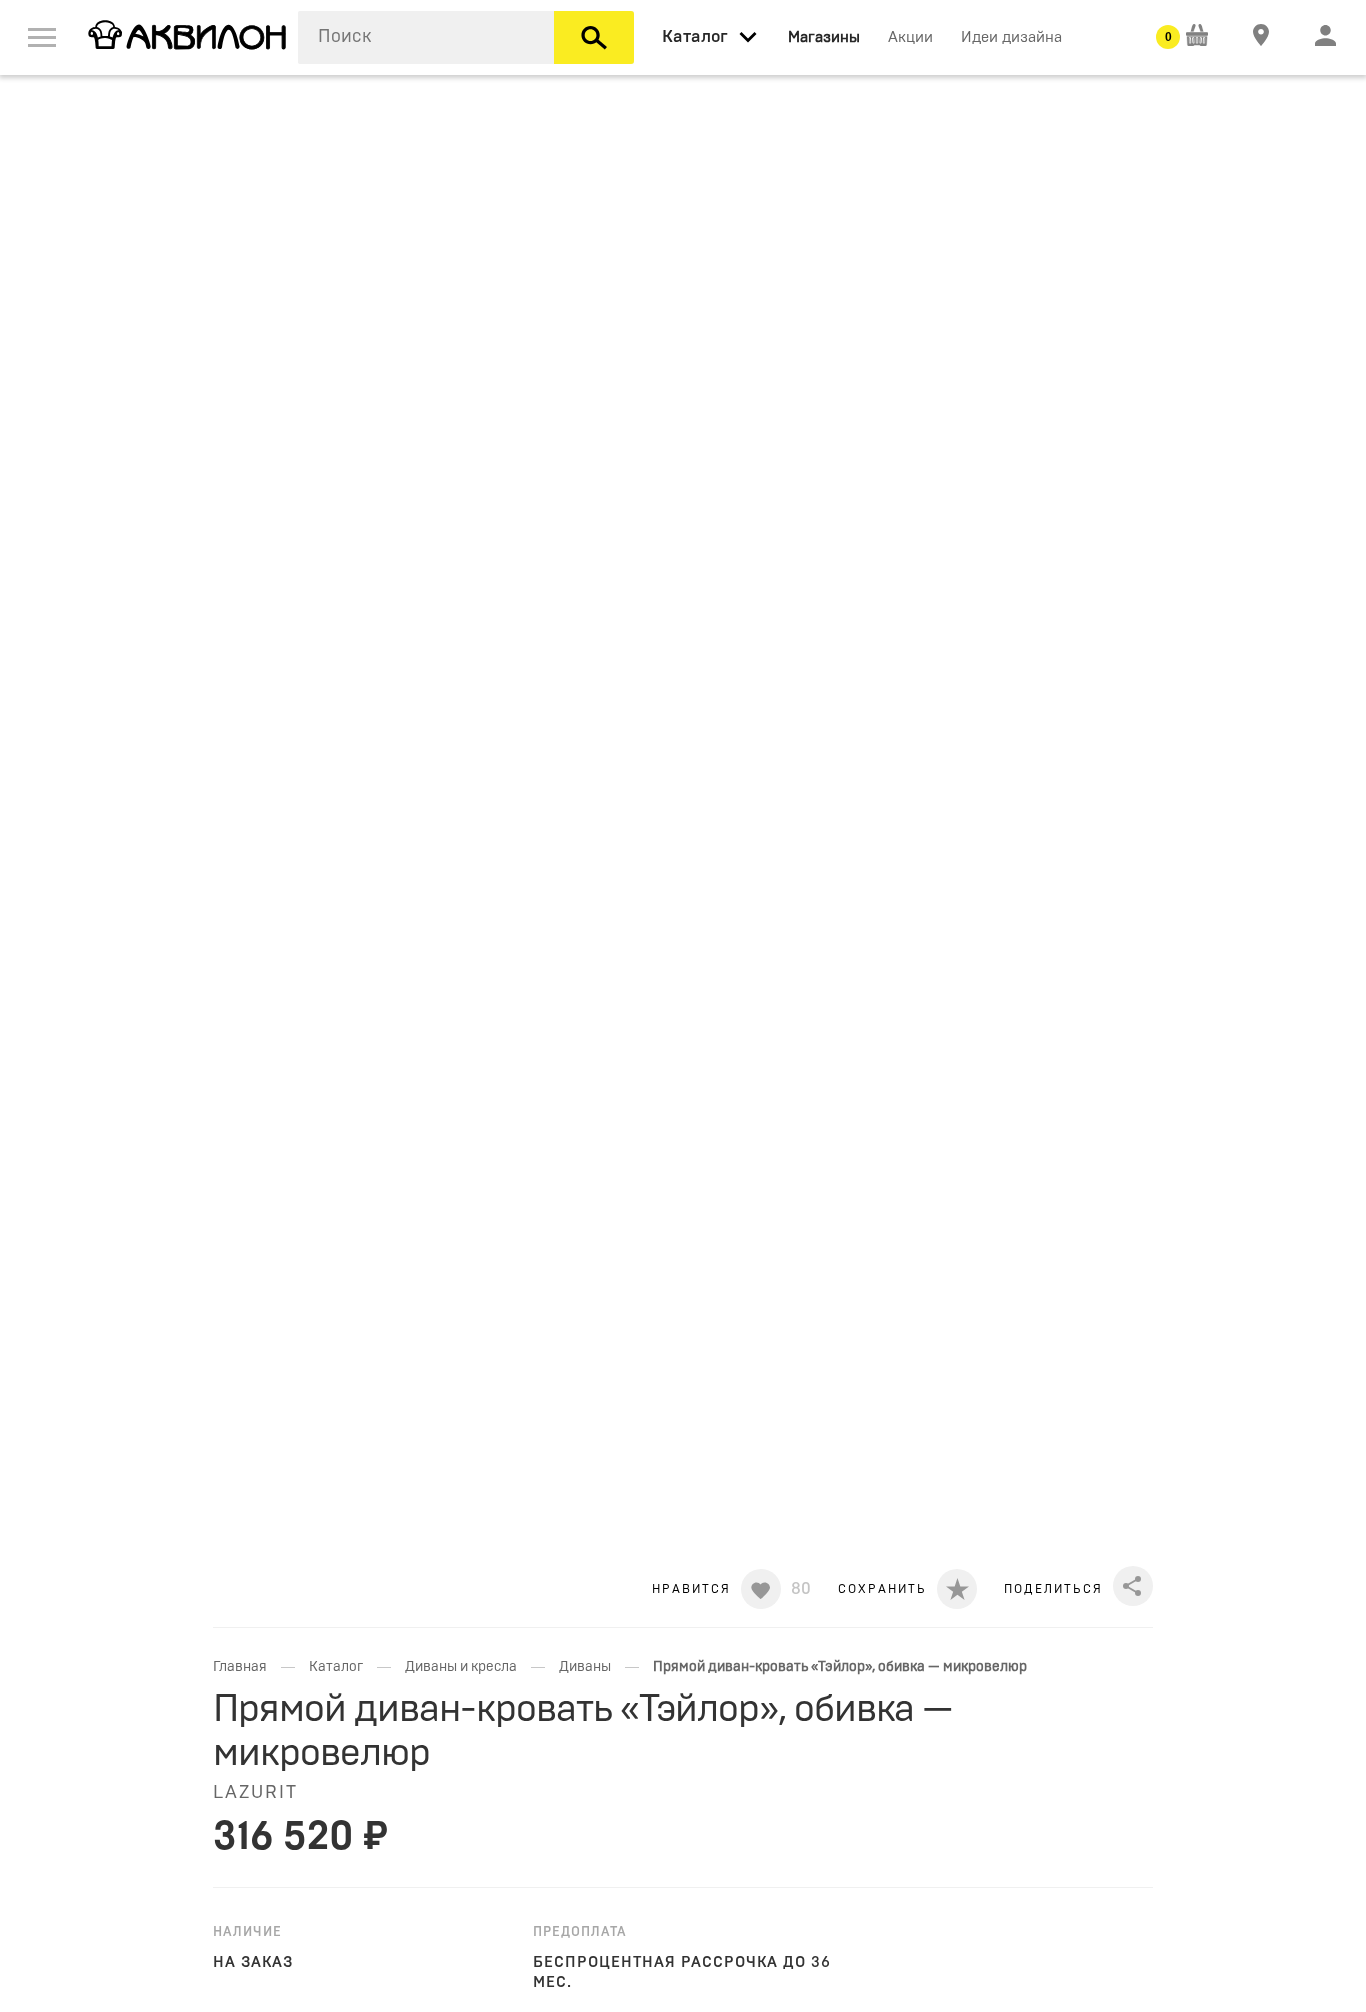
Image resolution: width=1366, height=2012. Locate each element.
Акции (910, 37)
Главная (240, 1667)
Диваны (585, 1667)
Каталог (336, 1667)
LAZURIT (255, 1793)
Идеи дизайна (1011, 37)
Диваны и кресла (461, 1667)
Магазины (824, 37)
